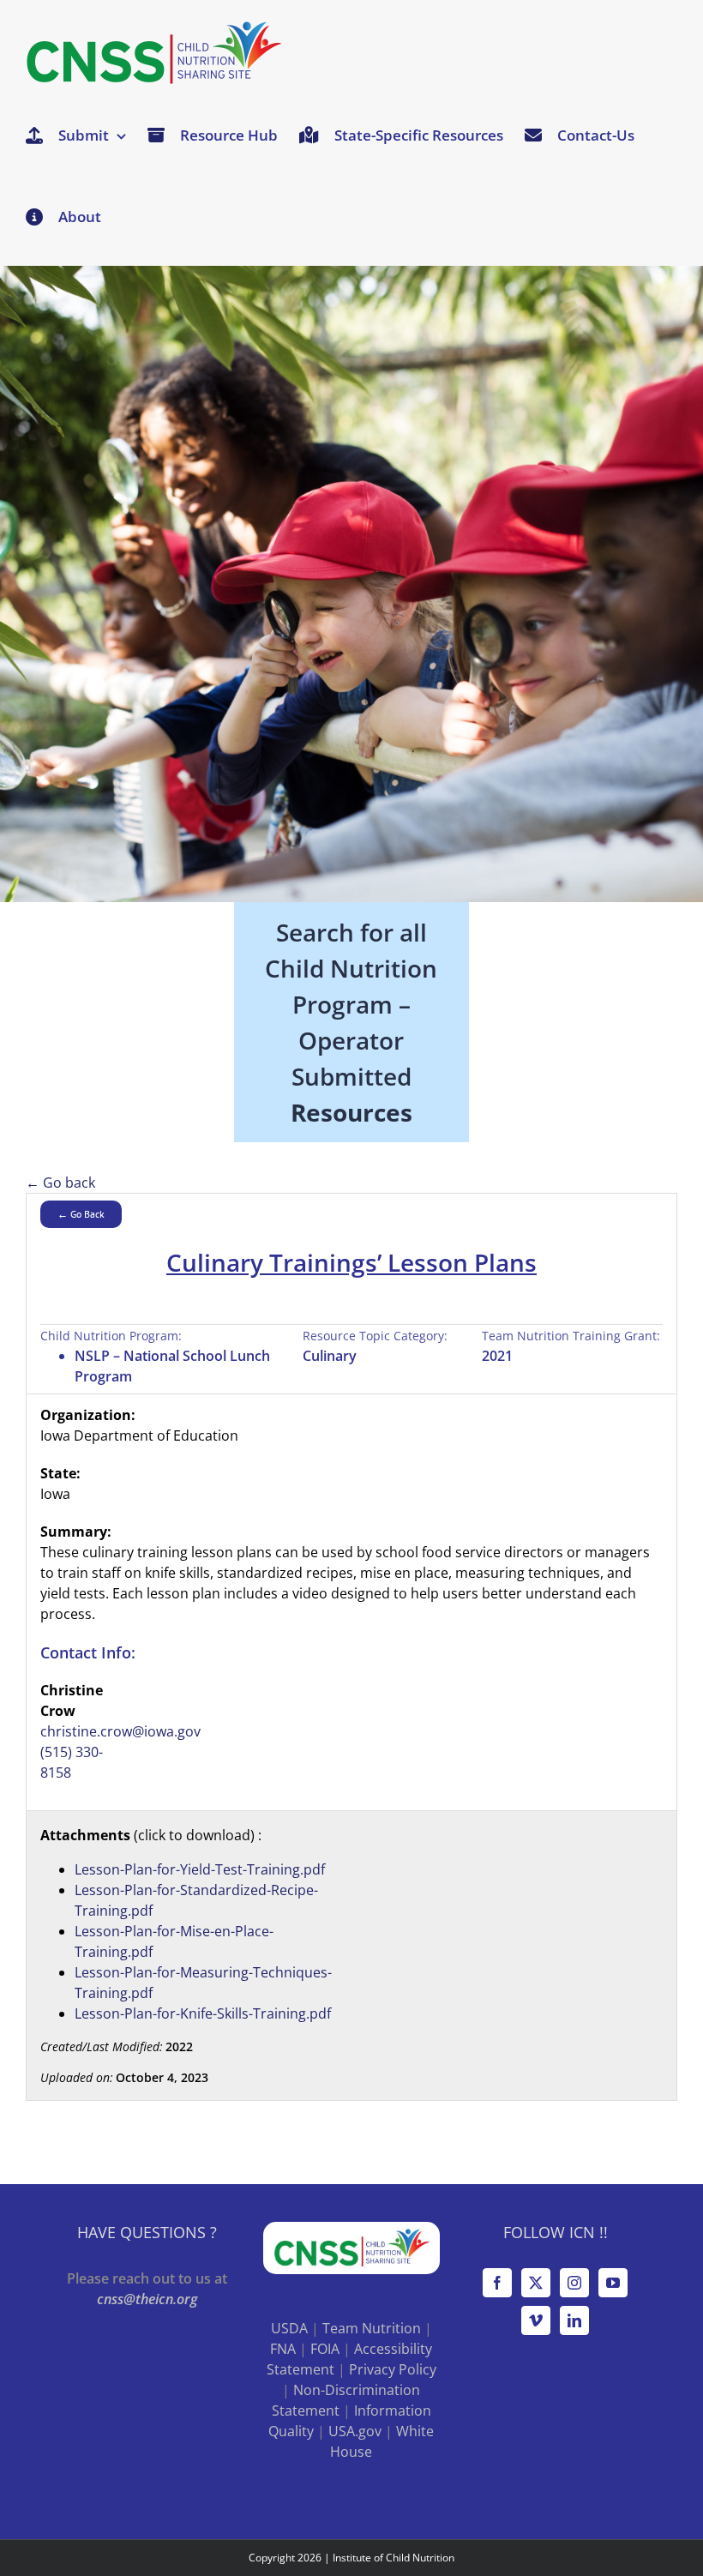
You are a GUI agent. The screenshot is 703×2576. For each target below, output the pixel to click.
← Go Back (81, 1214)
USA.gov (355, 2431)
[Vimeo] (536, 2320)
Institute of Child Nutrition (394, 2558)
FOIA (325, 2349)
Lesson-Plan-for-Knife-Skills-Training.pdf (203, 2013)
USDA (289, 2328)
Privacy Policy (393, 2369)
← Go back (60, 1183)
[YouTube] (613, 2283)
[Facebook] (497, 2283)
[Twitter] (536, 2283)
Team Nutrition (372, 2328)
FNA (283, 2349)
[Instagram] (574, 2283)
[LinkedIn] (574, 2320)
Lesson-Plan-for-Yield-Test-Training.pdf (200, 1869)
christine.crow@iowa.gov (120, 1731)
